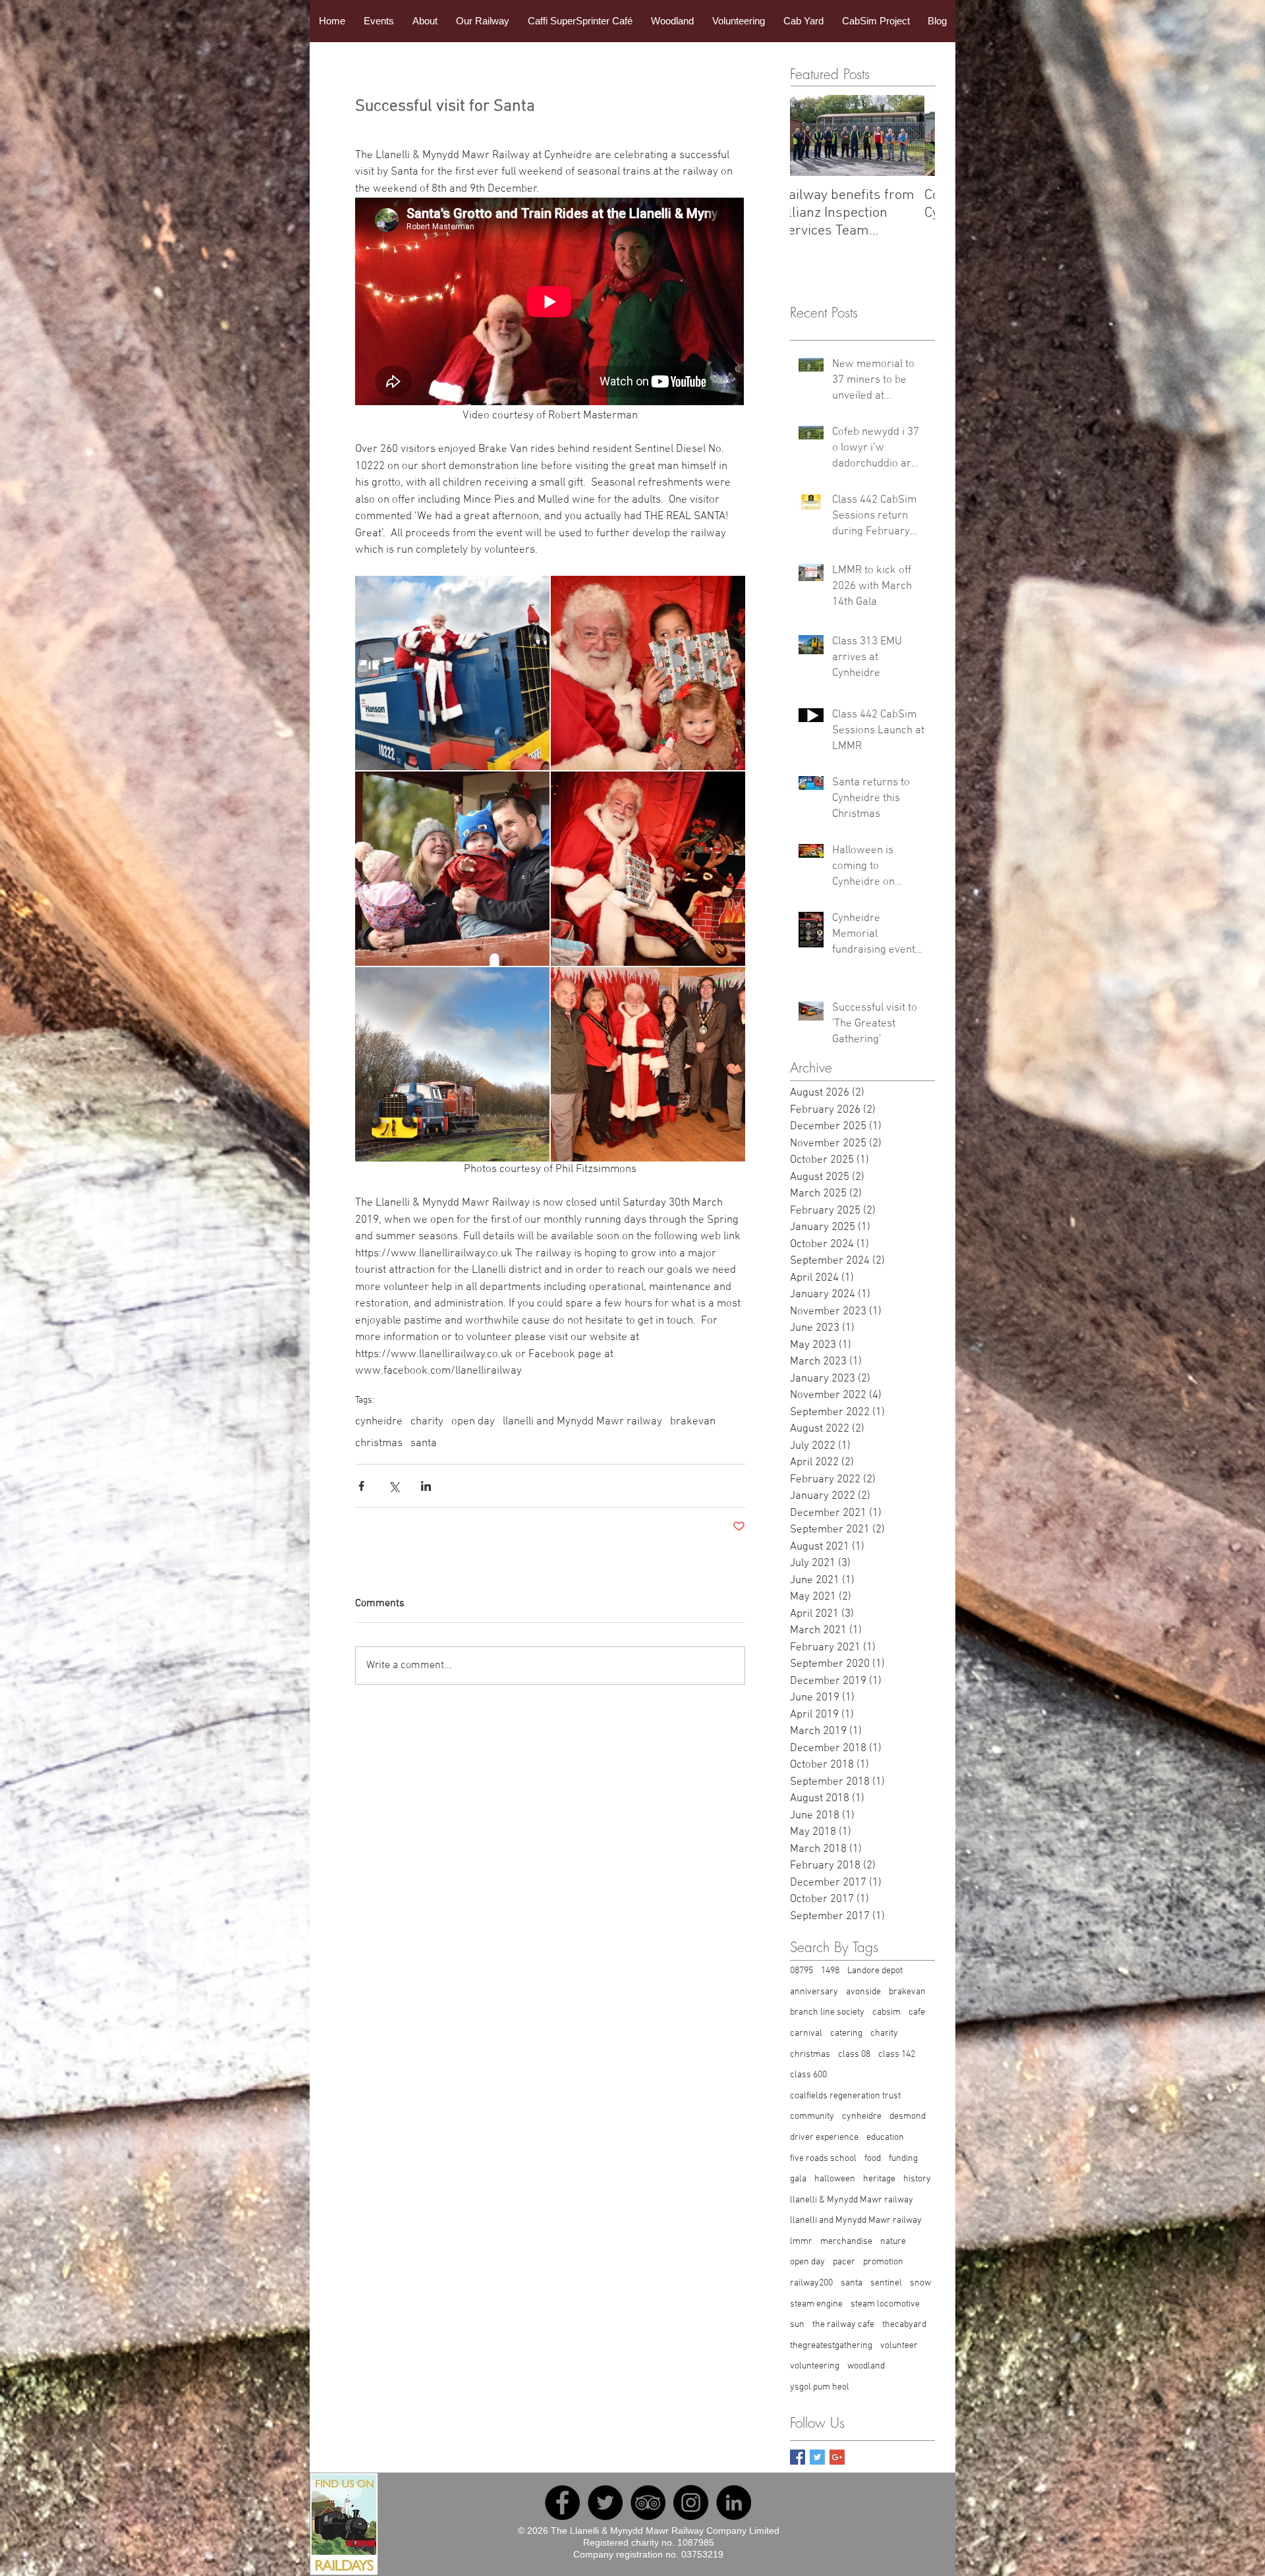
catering (846, 2033)
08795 (801, 1971)
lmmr (801, 2242)
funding (903, 2159)
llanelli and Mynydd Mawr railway (582, 1422)
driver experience (824, 2138)
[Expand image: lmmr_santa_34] (452, 673)
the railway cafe (843, 2325)
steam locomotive (885, 2304)
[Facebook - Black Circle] (562, 2503)
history (917, 2179)
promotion (883, 2262)
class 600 (808, 2075)
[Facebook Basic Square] (798, 2457)
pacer (844, 2262)
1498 (830, 1971)
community (812, 2116)
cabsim (886, 2012)
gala (798, 2179)
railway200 (811, 2283)
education (885, 2138)
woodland (866, 2366)
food (873, 2159)
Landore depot (875, 1971)
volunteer (899, 2346)
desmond (908, 2116)
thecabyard (904, 2325)
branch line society (827, 2012)
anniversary (814, 1992)
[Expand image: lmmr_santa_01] (648, 869)
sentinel (886, 2283)
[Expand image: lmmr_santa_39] (452, 1064)
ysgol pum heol (820, 2387)
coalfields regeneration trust (845, 2096)
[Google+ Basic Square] (837, 2457)
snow (920, 2283)
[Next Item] (914, 135)
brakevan (693, 1422)
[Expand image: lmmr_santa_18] (648, 1064)
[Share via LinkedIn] (426, 1486)
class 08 (854, 2055)
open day (473, 1422)
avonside (863, 1992)
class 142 (897, 2055)
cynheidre (379, 1422)
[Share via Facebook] (361, 1486)
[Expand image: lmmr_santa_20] (648, 673)
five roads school (823, 2159)
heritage (879, 2179)
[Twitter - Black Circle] (605, 2503)
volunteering (815, 2366)
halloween (835, 2179)
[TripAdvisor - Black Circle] (648, 2503)
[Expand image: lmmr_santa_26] (452, 869)
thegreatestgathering (831, 2346)
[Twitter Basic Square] (817, 2457)
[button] (379, 21)
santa (424, 1443)
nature (893, 2242)
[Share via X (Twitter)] (394, 1486)
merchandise (846, 2242)
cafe (917, 2012)
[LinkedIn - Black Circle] (734, 2503)
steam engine (816, 2304)
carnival (806, 2033)
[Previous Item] (811, 135)
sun (797, 2325)
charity (427, 1422)
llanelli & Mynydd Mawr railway (852, 2200)
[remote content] (550, 303)
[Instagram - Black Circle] (691, 2503)
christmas (379, 1443)
